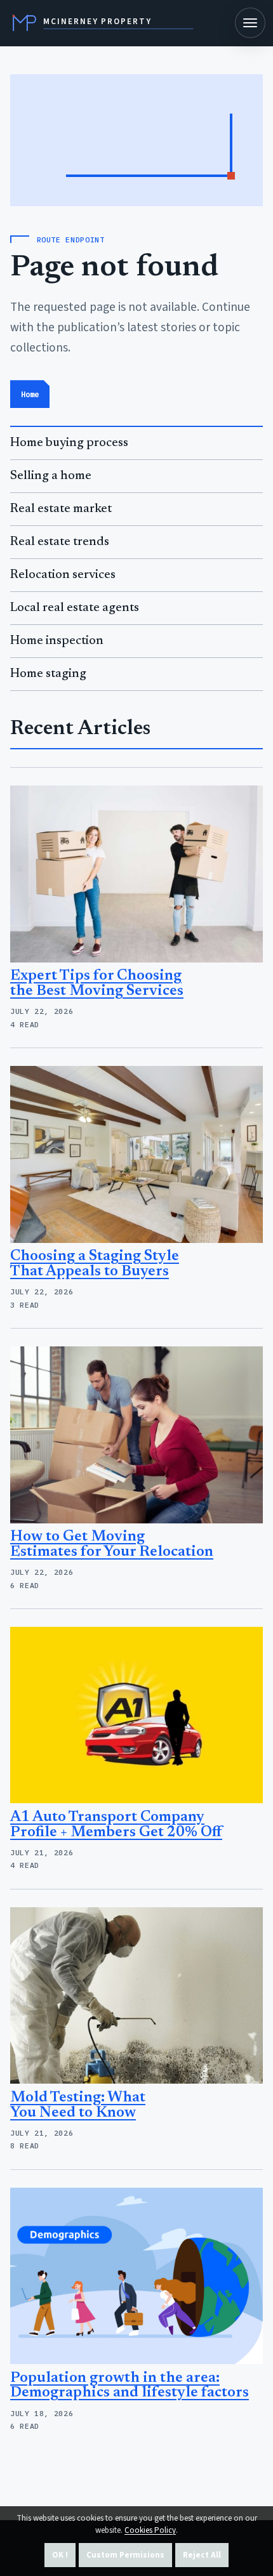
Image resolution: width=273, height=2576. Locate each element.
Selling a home (51, 476)
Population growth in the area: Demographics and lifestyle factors (130, 2386)
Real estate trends (60, 542)
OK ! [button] (60, 2555)
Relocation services (63, 575)
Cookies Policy (150, 2530)
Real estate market (61, 509)
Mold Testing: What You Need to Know (78, 2106)
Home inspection (57, 641)
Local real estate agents (75, 608)
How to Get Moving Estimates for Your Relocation (112, 1545)
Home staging (48, 674)
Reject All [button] (202, 2555)
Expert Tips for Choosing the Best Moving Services (97, 984)
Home (30, 394)
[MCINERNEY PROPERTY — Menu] (250, 23)
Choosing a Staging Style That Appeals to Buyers (95, 1264)
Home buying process (69, 443)
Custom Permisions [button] (125, 2555)
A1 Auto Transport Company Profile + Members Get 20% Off (116, 1825)
